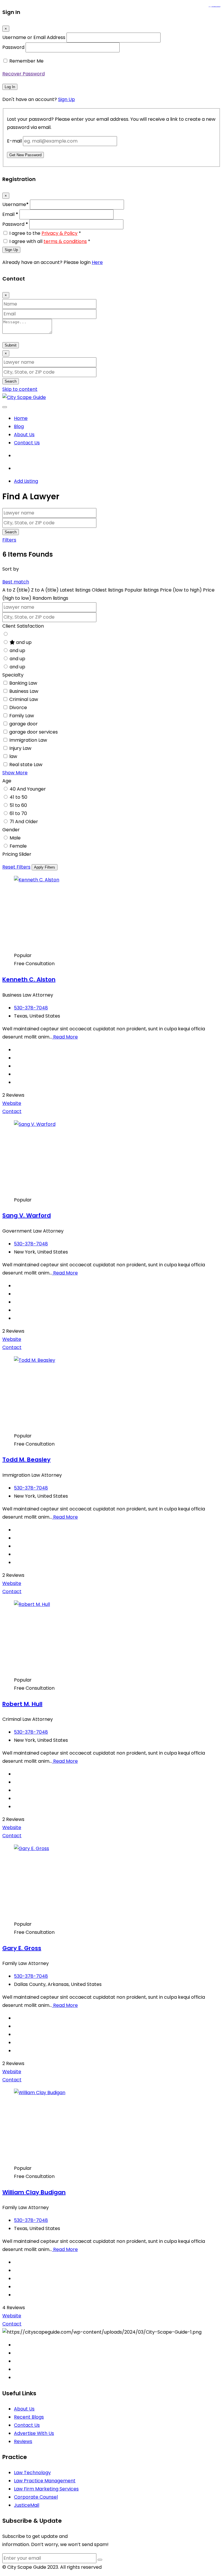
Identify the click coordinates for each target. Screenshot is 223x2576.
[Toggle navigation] (5, 407)
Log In (10, 87)
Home (21, 418)
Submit (11, 345)
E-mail (14, 141)
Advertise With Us (34, 2433)
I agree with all (50, 241)
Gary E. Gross (22, 1948)
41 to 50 (18, 797)
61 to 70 (18, 813)
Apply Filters (45, 867)
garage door (24, 724)
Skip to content (20, 389)
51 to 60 (18, 805)
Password (13, 47)
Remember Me (26, 61)
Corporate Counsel (36, 2497)
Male (15, 838)
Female (18, 846)
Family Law (22, 716)
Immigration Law (28, 740)
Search (11, 381)
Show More (15, 773)
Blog (19, 426)
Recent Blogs (29, 2417)
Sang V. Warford (27, 1215)
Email (10, 214)
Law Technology (32, 2473)
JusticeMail (27, 2505)
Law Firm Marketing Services (46, 2489)
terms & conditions (65, 241)
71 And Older (24, 822)
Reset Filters (16, 867)
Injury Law (20, 748)
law (13, 756)
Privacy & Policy (60, 233)
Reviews (23, 2441)
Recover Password (24, 74)
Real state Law (26, 765)
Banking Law (23, 683)
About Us (24, 435)
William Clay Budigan (34, 2192)
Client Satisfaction (23, 626)
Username (16, 204)
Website (12, 1103)
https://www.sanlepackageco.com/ (217, 7)
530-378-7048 (31, 1008)
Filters (9, 540)
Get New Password (25, 155)
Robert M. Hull (22, 1704)
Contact (12, 1111)
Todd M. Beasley (26, 1460)
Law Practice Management (45, 2481)
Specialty (13, 675)
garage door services (34, 732)
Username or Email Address (34, 37)
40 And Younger (28, 789)
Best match (16, 582)
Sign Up (66, 99)
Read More (65, 1037)
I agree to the (45, 233)
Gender (11, 830)
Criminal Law (24, 699)
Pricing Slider (17, 854)
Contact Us (27, 443)
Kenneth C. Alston (29, 979)
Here (97, 262)
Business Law (24, 691)
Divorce (18, 708)
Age (7, 781)
